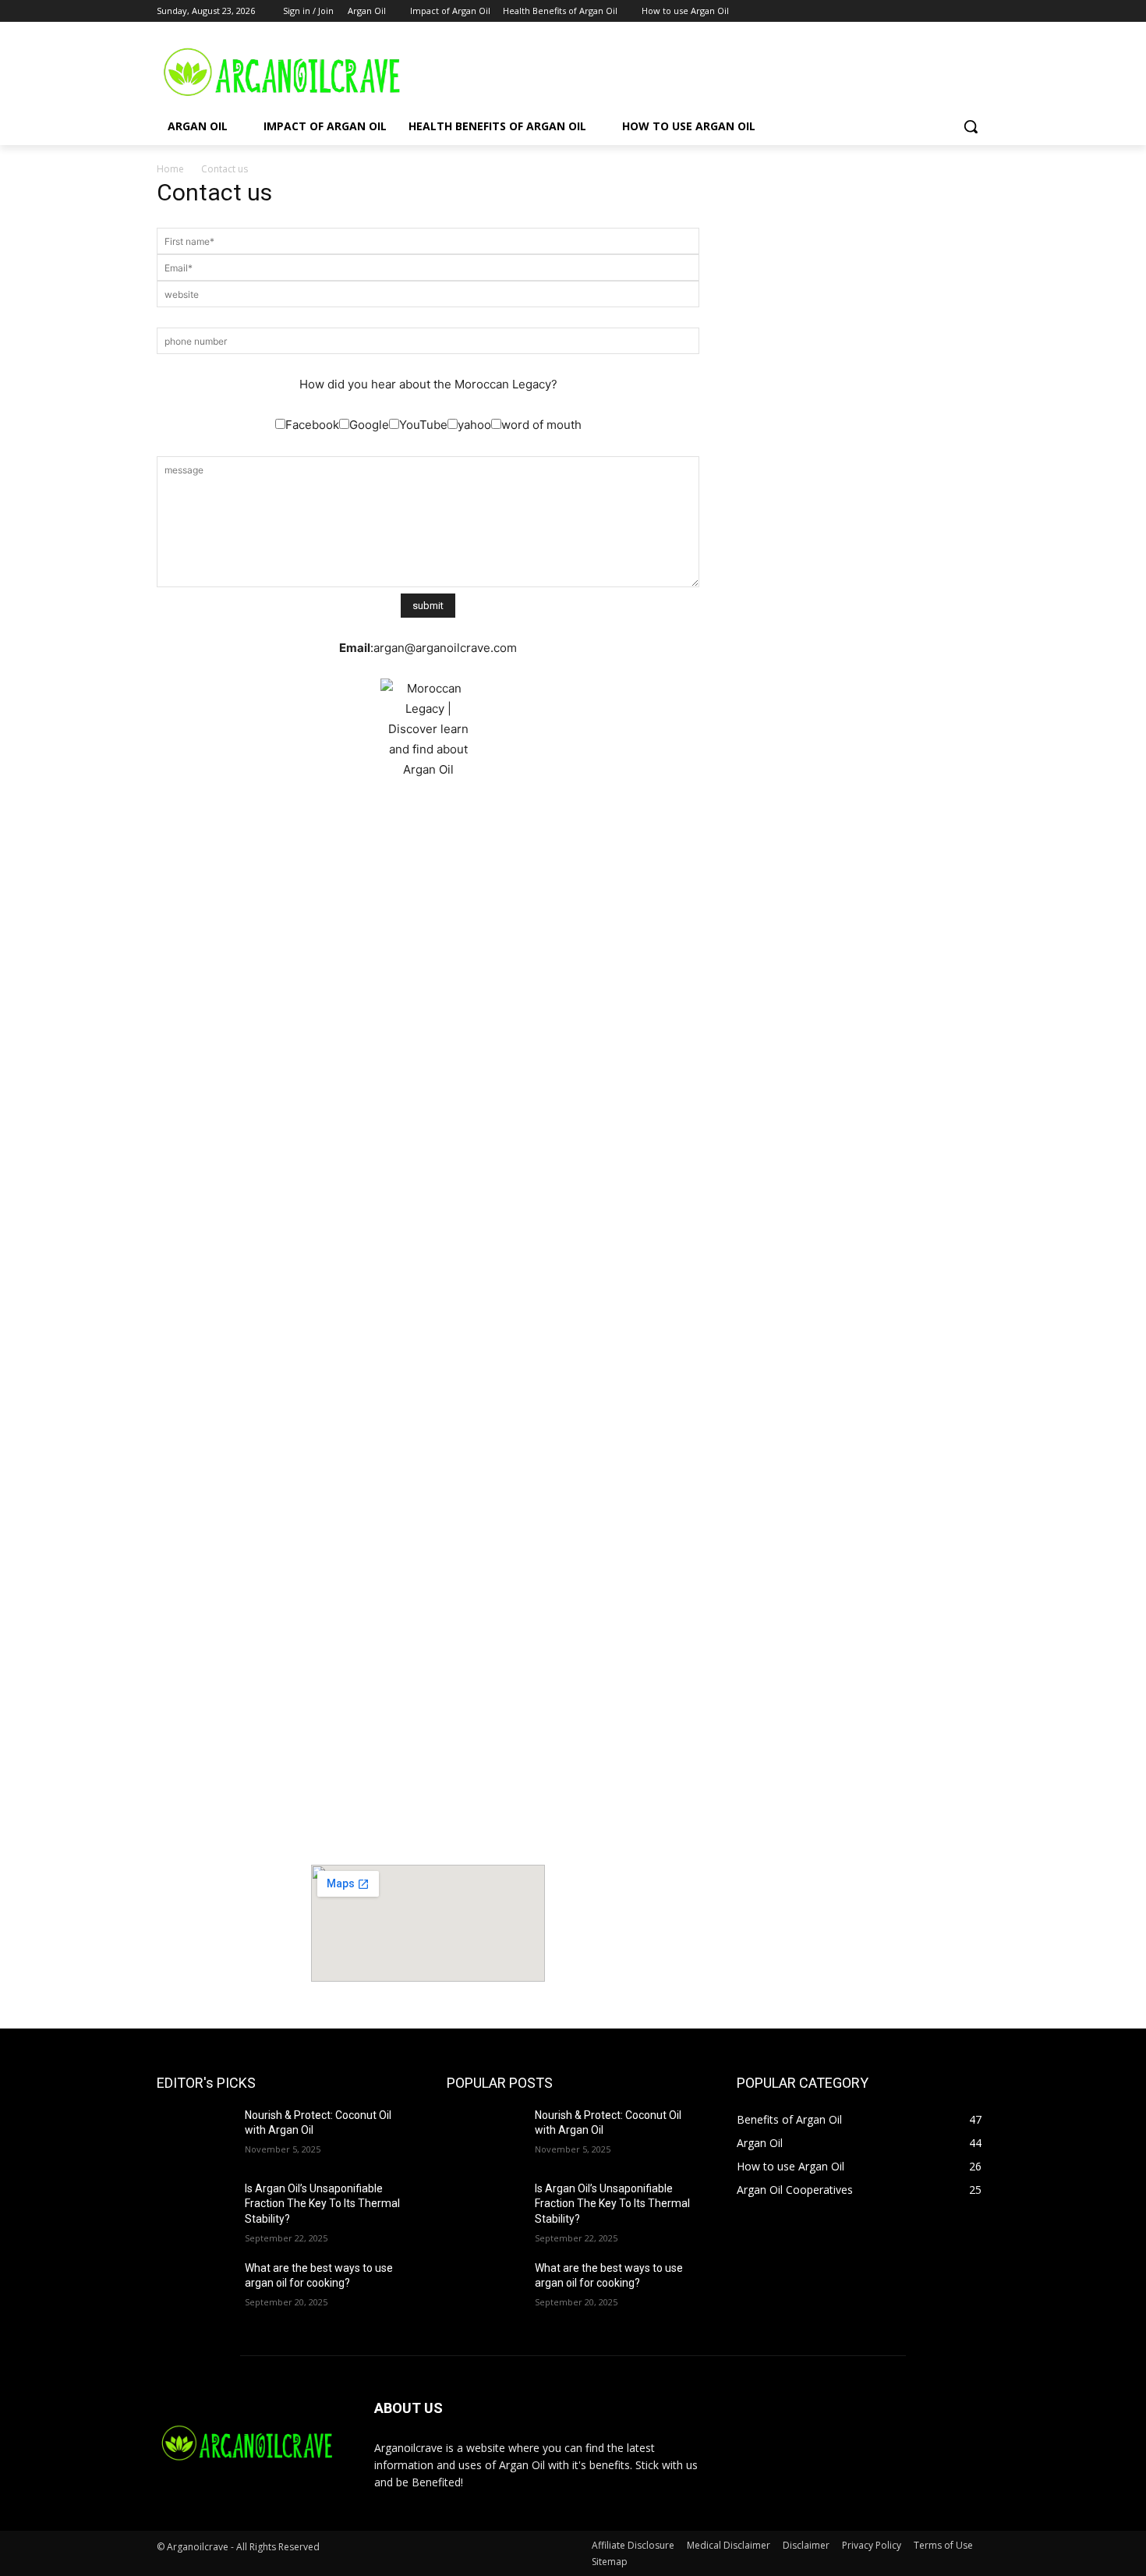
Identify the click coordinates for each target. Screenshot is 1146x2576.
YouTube (423, 425)
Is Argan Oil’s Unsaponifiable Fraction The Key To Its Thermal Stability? (322, 2204)
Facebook (312, 425)
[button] (971, 126)
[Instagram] (916, 11)
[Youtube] (980, 11)
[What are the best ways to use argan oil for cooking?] (195, 2287)
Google (369, 425)
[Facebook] (894, 11)
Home (170, 169)
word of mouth (541, 425)
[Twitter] (937, 11)
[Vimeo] (959, 11)
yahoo (474, 425)
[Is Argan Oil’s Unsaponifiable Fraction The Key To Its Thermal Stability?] (195, 2208)
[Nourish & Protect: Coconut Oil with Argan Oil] (195, 2135)
